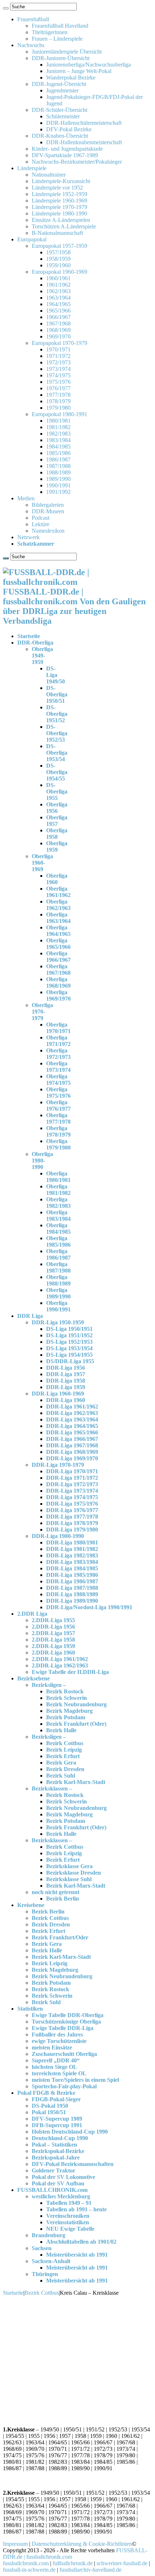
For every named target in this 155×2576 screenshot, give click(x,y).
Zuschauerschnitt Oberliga (64, 2054)
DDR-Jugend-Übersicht (59, 84)
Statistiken (30, 2009)
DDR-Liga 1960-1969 (58, 1394)
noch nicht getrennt (56, 1892)
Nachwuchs (31, 45)
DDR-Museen (48, 511)
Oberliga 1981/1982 (58, 1190)
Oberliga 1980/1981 (58, 1177)
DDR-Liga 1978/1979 (72, 1523)
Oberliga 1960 (57, 879)
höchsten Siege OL (54, 2067)
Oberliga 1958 (57, 834)
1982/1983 (58, 434)
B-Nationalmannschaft (57, 233)
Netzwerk (28, 537)
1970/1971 (58, 349)
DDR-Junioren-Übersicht (61, 58)
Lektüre (41, 524)
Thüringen (45, 2274)
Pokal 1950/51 (49, 2112)
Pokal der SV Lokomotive (63, 2177)
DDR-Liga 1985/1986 (72, 1575)
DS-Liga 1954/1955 (69, 1355)
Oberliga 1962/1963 (58, 905)
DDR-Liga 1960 (66, 1400)
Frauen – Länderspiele (57, 39)
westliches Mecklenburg (61, 2196)
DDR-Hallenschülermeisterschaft (84, 123)
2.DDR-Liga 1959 (53, 1646)
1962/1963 (58, 291)
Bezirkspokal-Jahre (56, 2158)
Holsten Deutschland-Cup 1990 (70, 2132)
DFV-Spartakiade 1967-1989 (65, 155)
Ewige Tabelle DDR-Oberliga (68, 2015)
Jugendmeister (62, 90)
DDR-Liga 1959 (66, 1387)
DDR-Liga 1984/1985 (72, 1568)
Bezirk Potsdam (66, 1717)
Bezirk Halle (61, 1730)
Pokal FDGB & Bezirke (46, 2093)
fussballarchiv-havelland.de (90, 2570)
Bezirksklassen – (52, 1788)
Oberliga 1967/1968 (58, 970)
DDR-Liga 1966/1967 (72, 1439)
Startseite (29, 636)
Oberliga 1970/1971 (58, 1028)
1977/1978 (58, 395)
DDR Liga (30, 1316)
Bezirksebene (34, 1678)
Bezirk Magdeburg (69, 1711)
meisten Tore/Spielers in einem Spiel (75, 2080)
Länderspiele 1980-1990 (59, 213)
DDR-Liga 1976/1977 (72, 1510)
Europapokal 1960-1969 (59, 272)
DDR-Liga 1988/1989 (72, 1594)
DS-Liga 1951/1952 (69, 1335)
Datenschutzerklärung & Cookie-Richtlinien (82, 2544)
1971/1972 (58, 356)
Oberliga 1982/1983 (58, 1203)
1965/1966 (58, 311)
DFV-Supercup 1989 (57, 2119)
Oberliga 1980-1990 (42, 1160)
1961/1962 (58, 285)
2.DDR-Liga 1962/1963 (60, 1665)
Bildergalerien (48, 505)
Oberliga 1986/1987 (58, 1254)
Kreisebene (31, 1905)
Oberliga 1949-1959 (42, 656)
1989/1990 (58, 479)
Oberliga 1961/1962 (58, 892)
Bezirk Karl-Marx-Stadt (76, 1782)
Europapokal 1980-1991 (59, 414)
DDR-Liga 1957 (66, 1374)
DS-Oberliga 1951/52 (57, 714)
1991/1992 (58, 492)
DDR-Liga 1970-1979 (58, 1465)
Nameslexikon (48, 531)
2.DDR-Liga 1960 (53, 1653)
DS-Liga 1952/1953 (69, 1342)
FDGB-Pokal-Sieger (56, 2099)
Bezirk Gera (61, 1763)
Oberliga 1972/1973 (58, 1054)
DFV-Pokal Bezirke (69, 129)
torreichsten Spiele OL (59, 2073)
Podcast (41, 518)
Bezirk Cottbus (65, 1743)
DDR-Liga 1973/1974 (72, 1491)
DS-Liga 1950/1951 (69, 1329)
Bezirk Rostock (65, 1691)
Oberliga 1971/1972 (58, 1041)
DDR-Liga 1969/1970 (72, 1458)
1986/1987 (58, 459)
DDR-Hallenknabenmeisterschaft (84, 142)
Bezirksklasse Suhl (69, 1879)
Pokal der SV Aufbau (58, 2183)
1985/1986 (58, 453)
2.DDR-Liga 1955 (53, 1620)
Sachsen (42, 2248)
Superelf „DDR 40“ (56, 2060)
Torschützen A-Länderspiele (64, 226)
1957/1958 (58, 252)
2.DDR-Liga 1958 (53, 1640)
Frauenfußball (33, 19)
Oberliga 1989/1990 (58, 1293)
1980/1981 (58, 421)
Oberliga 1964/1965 (58, 931)
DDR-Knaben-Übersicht (60, 136)
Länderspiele (32, 168)
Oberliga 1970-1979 (42, 1012)
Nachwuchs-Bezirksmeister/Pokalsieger (77, 162)
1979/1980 (58, 408)
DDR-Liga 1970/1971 (72, 1471)
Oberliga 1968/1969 (58, 982)
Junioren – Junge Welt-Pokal (79, 71)
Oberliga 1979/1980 (58, 1144)
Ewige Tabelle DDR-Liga (63, 2028)
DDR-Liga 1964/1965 (72, 1426)
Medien (26, 498)
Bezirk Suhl (61, 1776)
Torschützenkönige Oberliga (66, 2022)
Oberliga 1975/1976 (58, 1093)
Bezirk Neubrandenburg (76, 1704)
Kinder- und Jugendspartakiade (67, 149)
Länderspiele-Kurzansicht (61, 181)
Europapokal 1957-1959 (59, 246)
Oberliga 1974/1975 (58, 1080)
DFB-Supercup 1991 (57, 2125)
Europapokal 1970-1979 (59, 343)
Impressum (15, 2544)
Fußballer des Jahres (57, 2035)
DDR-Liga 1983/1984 (72, 1562)
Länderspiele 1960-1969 (59, 201)
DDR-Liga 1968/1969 (72, 1452)
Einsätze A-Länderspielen (61, 220)
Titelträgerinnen (50, 32)
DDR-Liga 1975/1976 (72, 1504)
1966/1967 (58, 317)
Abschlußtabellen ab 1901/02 (81, 2242)
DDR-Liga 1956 (66, 1368)
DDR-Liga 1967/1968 (72, 1445)
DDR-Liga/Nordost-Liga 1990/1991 (89, 1607)
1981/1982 (58, 427)
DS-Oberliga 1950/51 (57, 694)
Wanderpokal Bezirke (71, 78)
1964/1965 (58, 304)
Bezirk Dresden (65, 1769)
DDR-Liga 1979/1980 (72, 1530)
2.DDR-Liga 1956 (53, 1627)
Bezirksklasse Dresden (74, 1873)
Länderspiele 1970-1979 (59, 207)
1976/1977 (58, 388)
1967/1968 (58, 324)
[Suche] (6, 8)
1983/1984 (58, 440)
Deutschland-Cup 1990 (60, 2138)
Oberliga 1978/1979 (58, 1131)
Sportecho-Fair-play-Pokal (64, 2086)
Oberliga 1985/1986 (58, 1241)
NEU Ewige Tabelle (70, 2229)
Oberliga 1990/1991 (58, 1306)
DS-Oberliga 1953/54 (57, 753)
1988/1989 (58, 472)
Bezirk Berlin (63, 1899)
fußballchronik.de (73, 2563)
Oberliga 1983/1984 (58, 1216)
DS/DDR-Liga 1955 (70, 1361)
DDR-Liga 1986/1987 (72, 1581)
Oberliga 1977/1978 (58, 1118)
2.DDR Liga (32, 1614)
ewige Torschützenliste (59, 2041)
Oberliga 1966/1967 (58, 957)
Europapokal (32, 239)
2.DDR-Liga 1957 (53, 1633)
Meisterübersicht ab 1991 (77, 2255)
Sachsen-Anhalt (51, 2261)
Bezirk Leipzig (64, 1750)
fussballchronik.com (26, 2563)
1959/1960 (58, 265)
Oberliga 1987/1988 (58, 1267)
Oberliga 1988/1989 (58, 1280)
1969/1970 (58, 336)
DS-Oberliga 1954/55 (57, 772)
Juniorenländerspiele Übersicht (67, 52)
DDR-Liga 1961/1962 (72, 1407)
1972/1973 (58, 362)
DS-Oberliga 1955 (57, 791)
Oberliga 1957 (57, 821)
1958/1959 (58, 259)
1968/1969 (58, 330)
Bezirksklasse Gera (69, 1866)
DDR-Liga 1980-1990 (58, 1536)
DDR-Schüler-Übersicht (59, 110)
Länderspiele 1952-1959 (59, 194)
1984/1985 (58, 447)
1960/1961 (58, 278)
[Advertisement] (77, 2360)
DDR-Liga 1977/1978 (72, 1517)
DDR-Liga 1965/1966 (72, 1432)
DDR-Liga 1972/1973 (72, 1484)
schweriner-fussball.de (122, 2563)
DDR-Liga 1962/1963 (72, 1413)
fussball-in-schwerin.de (29, 2570)
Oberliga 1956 (57, 808)
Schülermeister (63, 116)
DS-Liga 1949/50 (56, 675)
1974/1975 (58, 375)
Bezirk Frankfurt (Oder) (76, 1724)
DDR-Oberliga (35, 643)
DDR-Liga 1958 (66, 1381)
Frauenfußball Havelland (60, 26)
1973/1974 (58, 369)
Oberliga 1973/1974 (58, 1067)
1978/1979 (58, 401)
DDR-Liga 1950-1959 (58, 1322)
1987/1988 (58, 466)
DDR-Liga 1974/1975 (72, 1497)
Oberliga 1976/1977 (58, 1105)
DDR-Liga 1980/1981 (72, 1542)
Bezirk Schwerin (67, 1698)
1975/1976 (58, 382)
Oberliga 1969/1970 (58, 995)
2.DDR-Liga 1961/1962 (60, 1659)
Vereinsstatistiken (68, 2222)
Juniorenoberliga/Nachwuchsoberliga (88, 65)
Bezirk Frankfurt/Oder (60, 1937)
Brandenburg (48, 2235)
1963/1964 (58, 298)
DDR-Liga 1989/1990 (72, 1601)
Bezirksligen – (49, 1685)
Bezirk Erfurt (63, 1756)
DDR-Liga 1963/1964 (72, 1419)
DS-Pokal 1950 (50, 2106)
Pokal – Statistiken (54, 2145)
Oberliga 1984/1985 (58, 1228)
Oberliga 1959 (57, 846)
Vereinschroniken (68, 2216)
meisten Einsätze (52, 2047)
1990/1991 (58, 485)
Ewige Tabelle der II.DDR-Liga (70, 1672)
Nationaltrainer (49, 175)
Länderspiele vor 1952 (57, 188)
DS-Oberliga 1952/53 (57, 733)
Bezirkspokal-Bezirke (58, 2151)
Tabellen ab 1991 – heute (76, 2209)
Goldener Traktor (54, 2170)
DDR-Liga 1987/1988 (72, 1588)
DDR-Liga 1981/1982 (72, 1549)
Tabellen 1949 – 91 (69, 2203)
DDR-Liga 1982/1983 (72, 1555)
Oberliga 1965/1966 (58, 944)
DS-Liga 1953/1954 (69, 1348)
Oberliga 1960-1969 (42, 863)
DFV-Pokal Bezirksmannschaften (73, 2164)
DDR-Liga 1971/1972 (72, 1478)
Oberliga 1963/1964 (58, 918)
